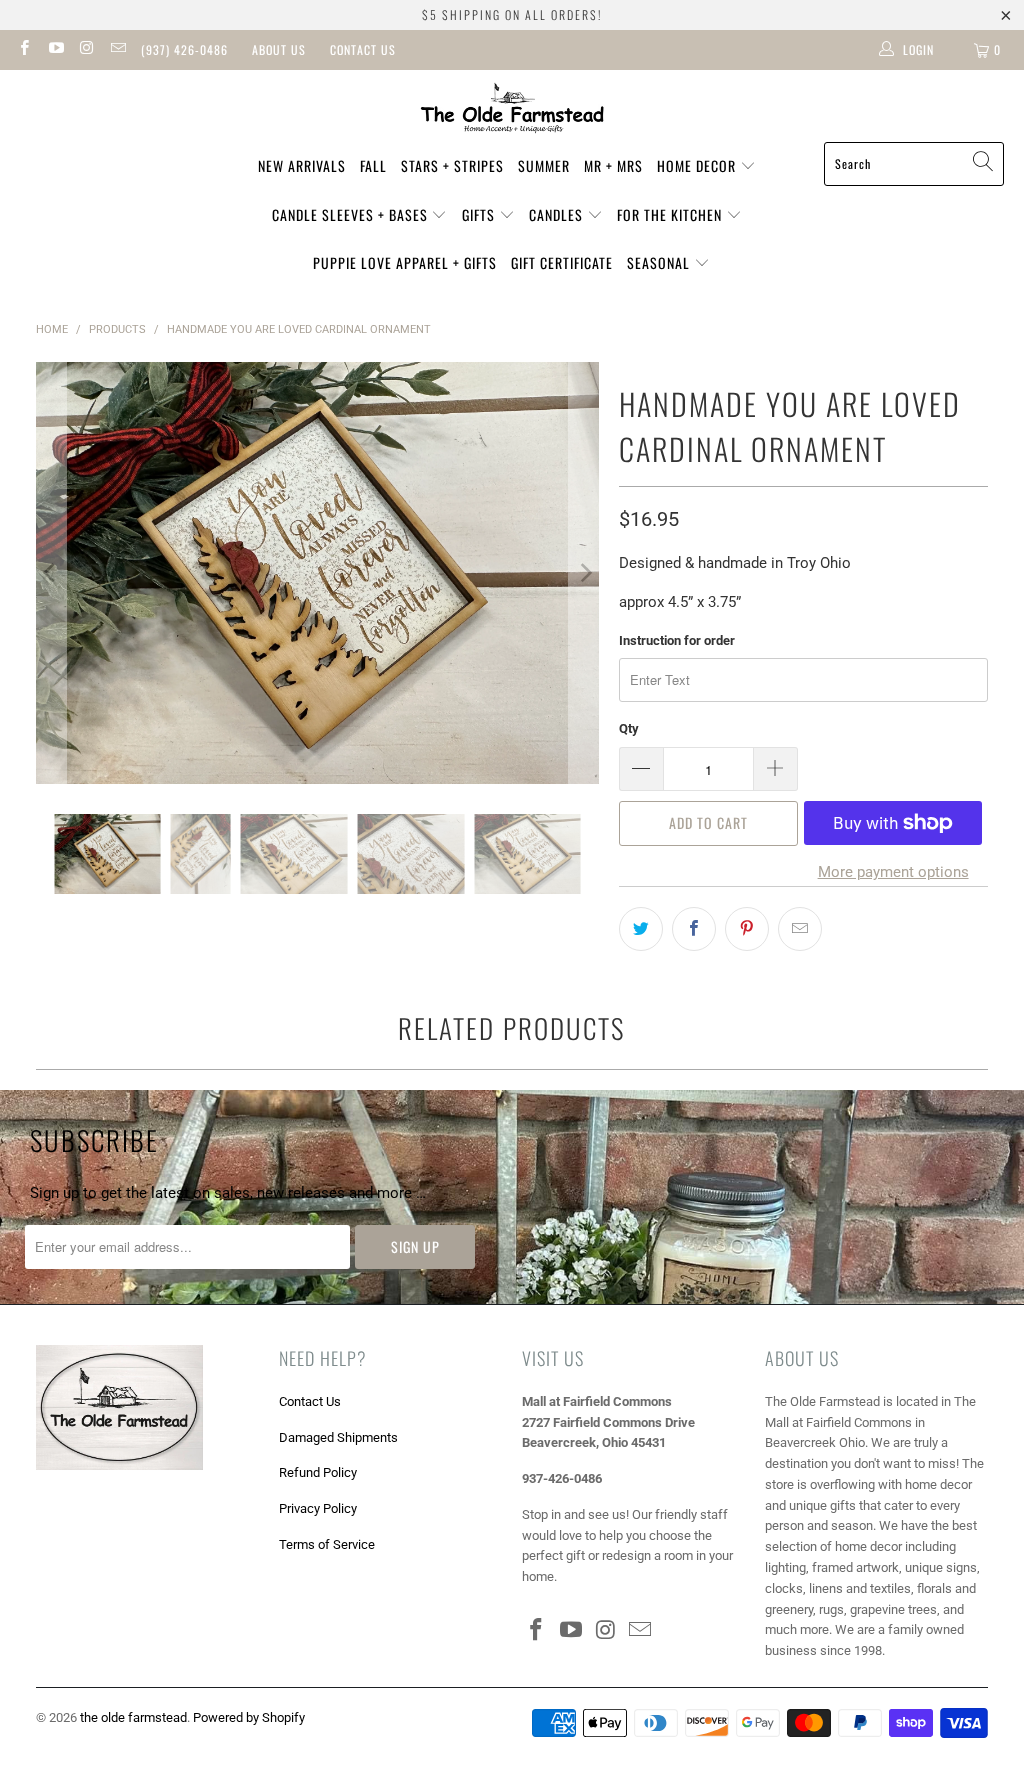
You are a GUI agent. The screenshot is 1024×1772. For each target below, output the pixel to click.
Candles (558, 214)
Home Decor (698, 165)
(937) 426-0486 (184, 49)
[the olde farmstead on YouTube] (54, 50)
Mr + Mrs (613, 165)
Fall (373, 165)
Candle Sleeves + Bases (352, 214)
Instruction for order (677, 640)
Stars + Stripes (452, 165)
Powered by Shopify (249, 1717)
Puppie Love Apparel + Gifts (405, 262)
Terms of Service (327, 1544)
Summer (544, 165)
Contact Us (363, 49)
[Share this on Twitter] (641, 929)
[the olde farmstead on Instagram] (86, 50)
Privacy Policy (318, 1508)
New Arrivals (302, 165)
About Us (279, 49)
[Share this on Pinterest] (747, 929)
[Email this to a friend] (800, 929)
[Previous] (51, 573)
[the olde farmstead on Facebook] (23, 50)
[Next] (584, 573)
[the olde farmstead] (512, 111)
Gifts (480, 214)
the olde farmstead (133, 1717)
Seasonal (660, 262)
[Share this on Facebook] (694, 929)
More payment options (893, 872)
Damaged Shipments (338, 1437)
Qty (629, 728)
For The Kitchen (671, 214)
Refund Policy (318, 1472)
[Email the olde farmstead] (117, 50)
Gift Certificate (562, 262)
